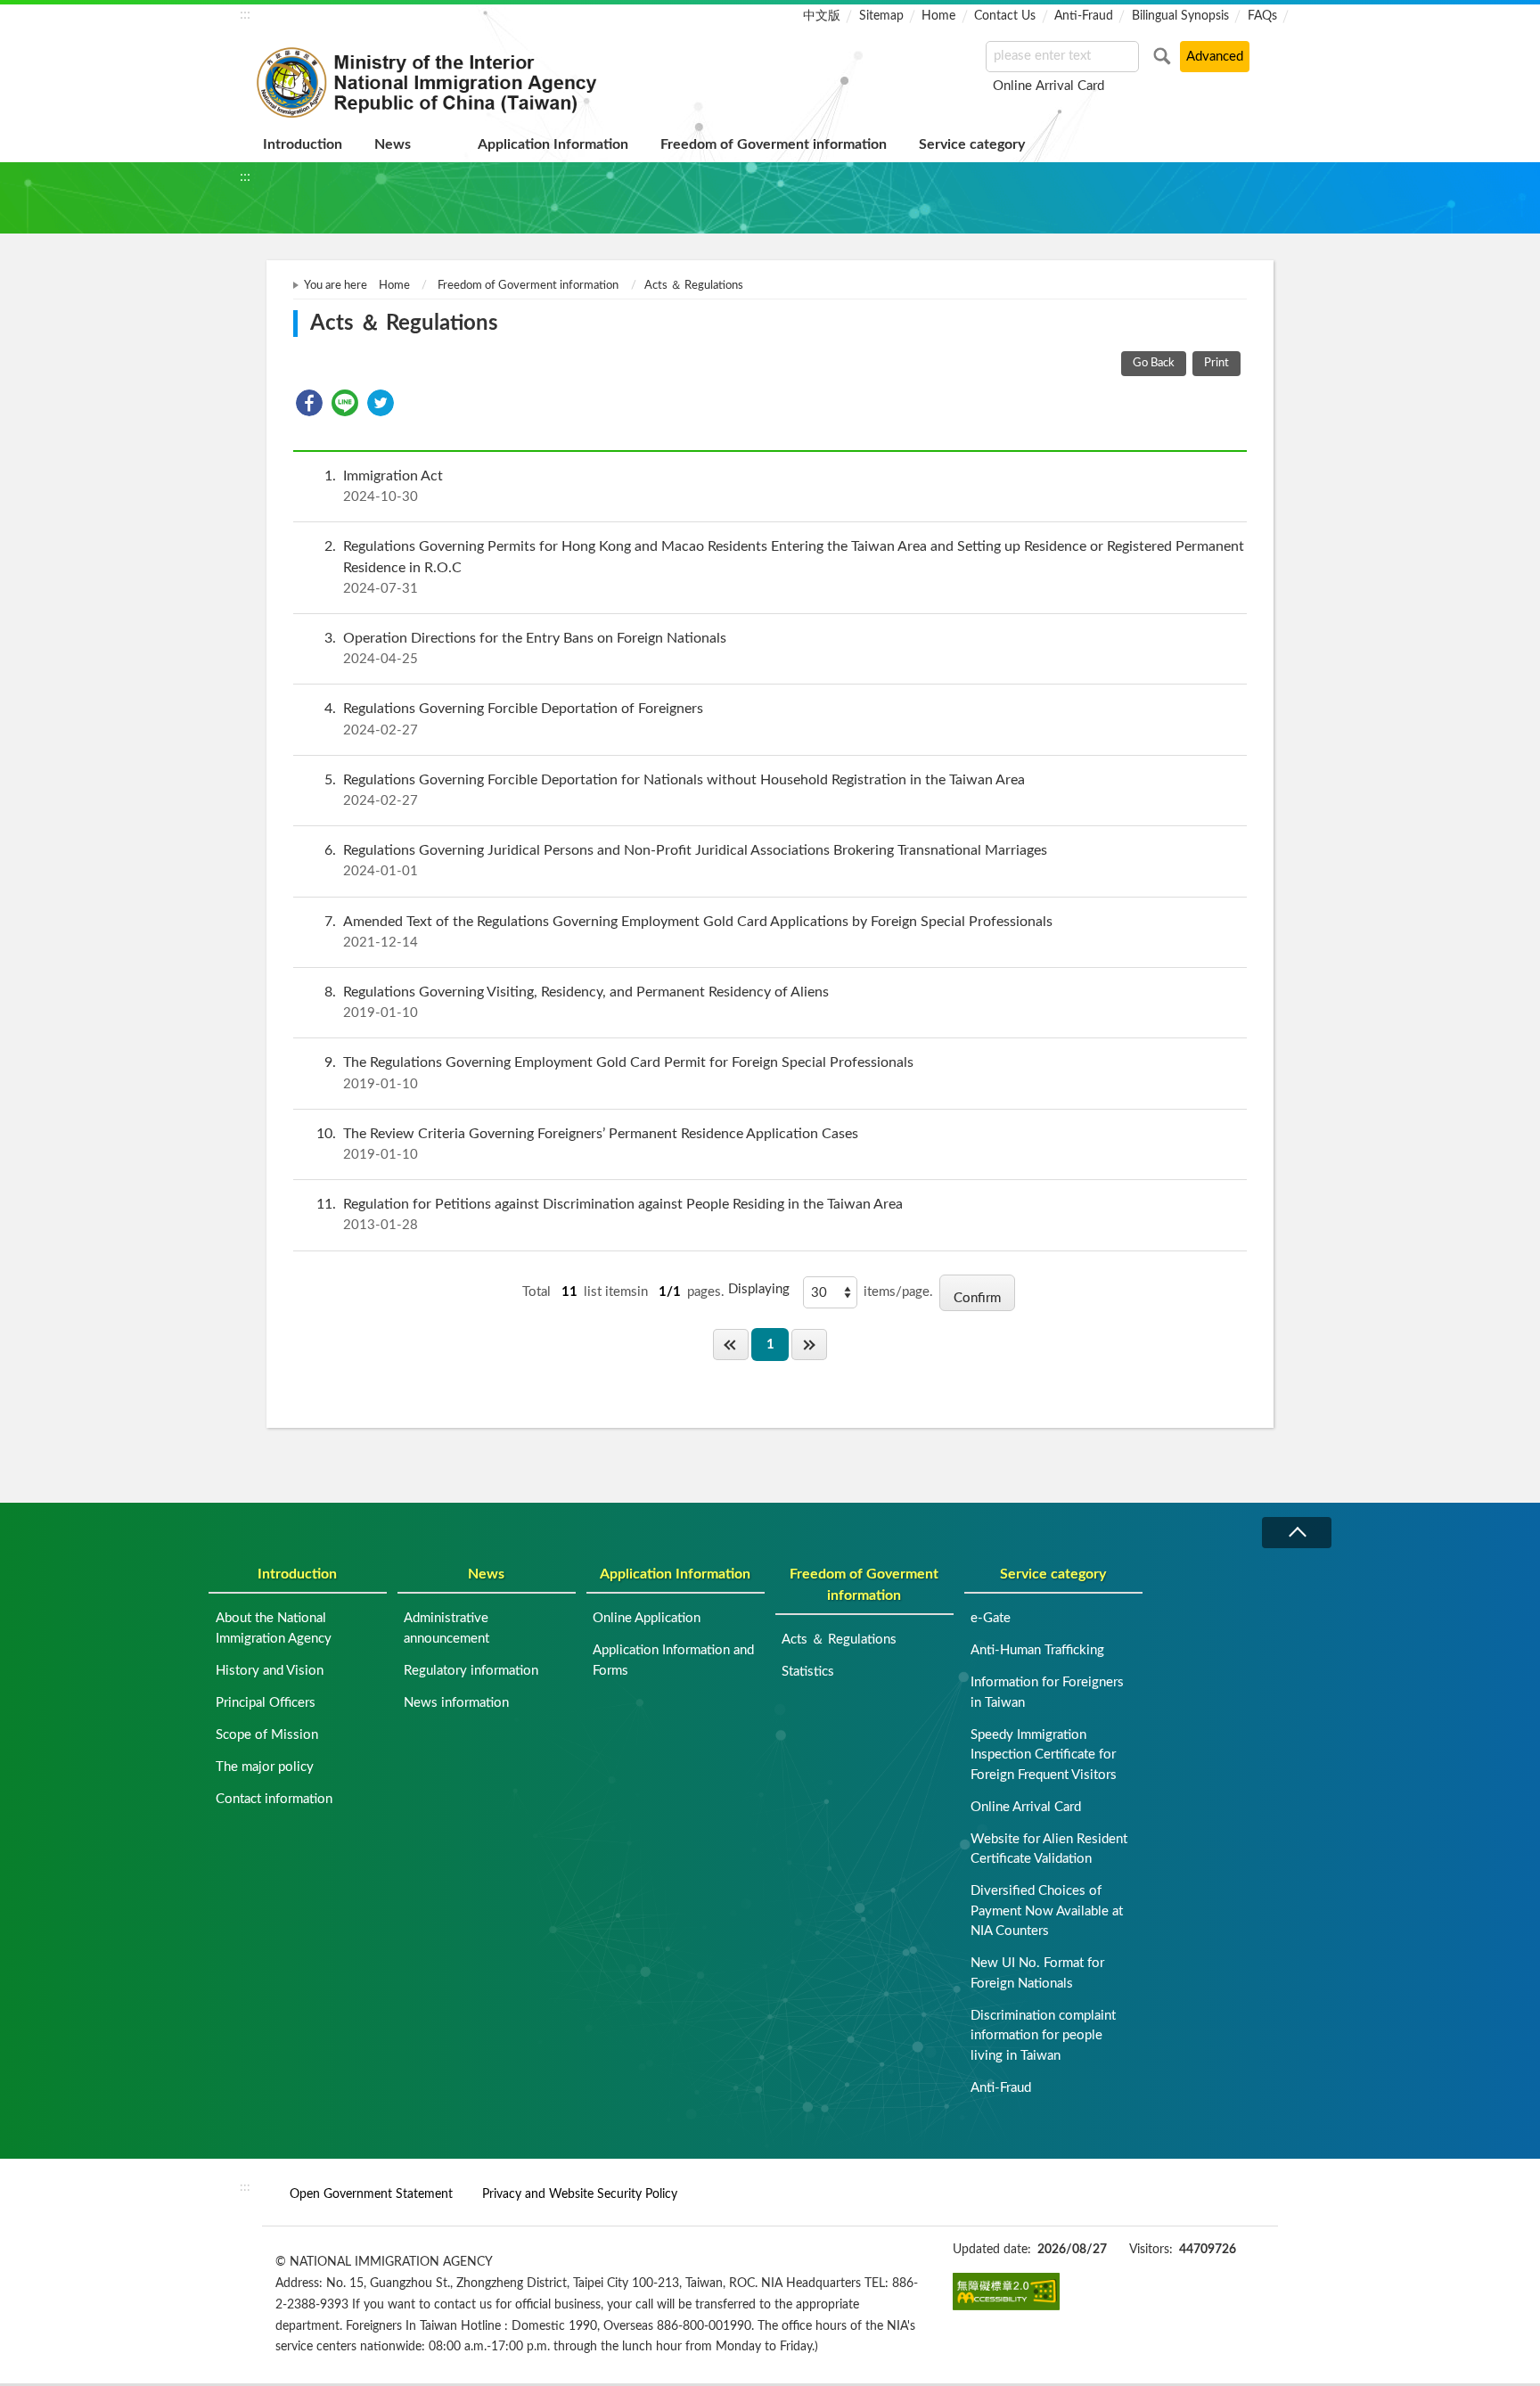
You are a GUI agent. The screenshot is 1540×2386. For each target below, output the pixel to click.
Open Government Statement (371, 2194)
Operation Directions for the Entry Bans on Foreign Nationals (525, 648)
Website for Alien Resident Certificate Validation (1049, 1849)
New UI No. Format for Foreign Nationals (1037, 1973)
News (393, 144)
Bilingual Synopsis (1180, 16)
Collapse (1297, 1533)
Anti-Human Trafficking (1037, 1650)
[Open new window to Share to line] (345, 403)
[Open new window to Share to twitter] (381, 403)
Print (1216, 363)
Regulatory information (471, 1671)
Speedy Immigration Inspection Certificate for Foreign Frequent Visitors (1044, 1755)
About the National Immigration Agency (274, 1628)
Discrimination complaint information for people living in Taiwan (1043, 2036)
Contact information (274, 1799)
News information (456, 1703)
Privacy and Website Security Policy (580, 2194)
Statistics (808, 1672)
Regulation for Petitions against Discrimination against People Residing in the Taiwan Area (610, 1214)
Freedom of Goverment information (774, 144)
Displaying (759, 1289)
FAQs (1262, 16)
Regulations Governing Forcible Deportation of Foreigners (514, 719)
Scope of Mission (267, 1735)
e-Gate (991, 1618)
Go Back (1154, 363)
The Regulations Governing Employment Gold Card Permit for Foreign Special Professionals (619, 1073)
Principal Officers (266, 1703)
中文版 (822, 16)
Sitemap (881, 16)
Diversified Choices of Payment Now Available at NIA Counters (1047, 1911)
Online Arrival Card (1049, 86)
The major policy (265, 1767)
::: (245, 14)
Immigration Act (384, 486)
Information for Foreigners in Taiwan (1047, 1693)
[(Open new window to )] (1006, 2292)
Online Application (647, 1618)
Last (809, 1345)
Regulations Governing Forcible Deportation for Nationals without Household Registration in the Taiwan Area (675, 790)
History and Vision (270, 1671)
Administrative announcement (446, 1628)
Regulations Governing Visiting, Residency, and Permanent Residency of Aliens (577, 1002)
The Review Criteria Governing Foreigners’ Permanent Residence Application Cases (587, 1144)
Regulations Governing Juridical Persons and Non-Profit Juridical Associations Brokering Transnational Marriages (686, 861)
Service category (972, 144)
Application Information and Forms (673, 1660)
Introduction (303, 144)
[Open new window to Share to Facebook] (309, 403)
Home (938, 16)
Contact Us (1005, 16)
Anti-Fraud (1084, 16)
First (731, 1345)
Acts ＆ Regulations (839, 1640)
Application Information (553, 144)
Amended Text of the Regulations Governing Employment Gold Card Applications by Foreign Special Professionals (688, 932)
